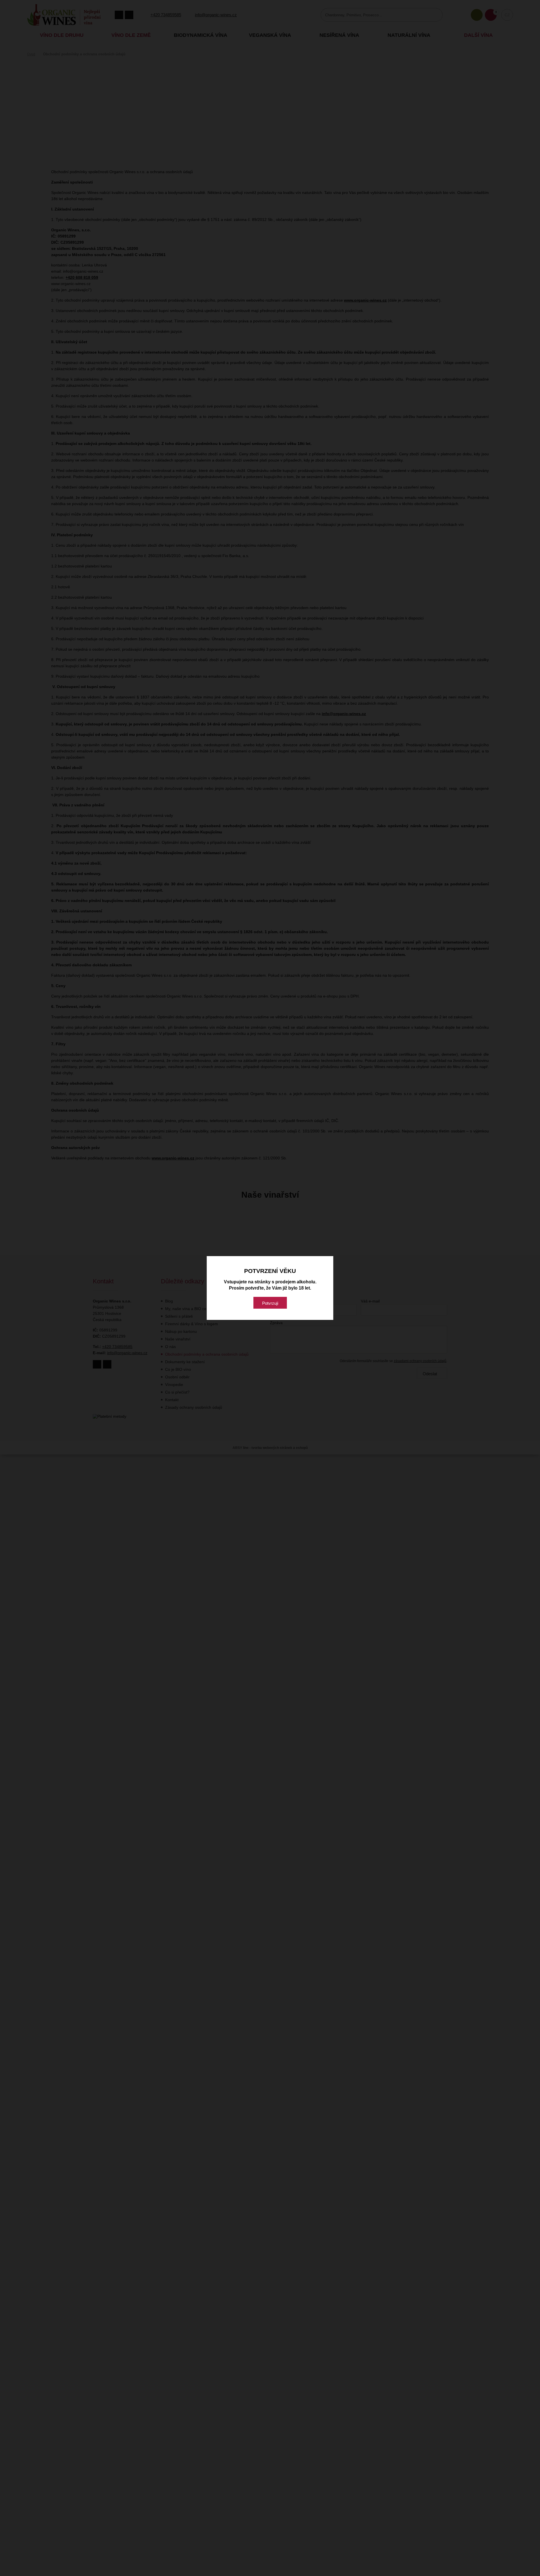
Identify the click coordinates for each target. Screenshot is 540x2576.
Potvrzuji (270, 1303)
